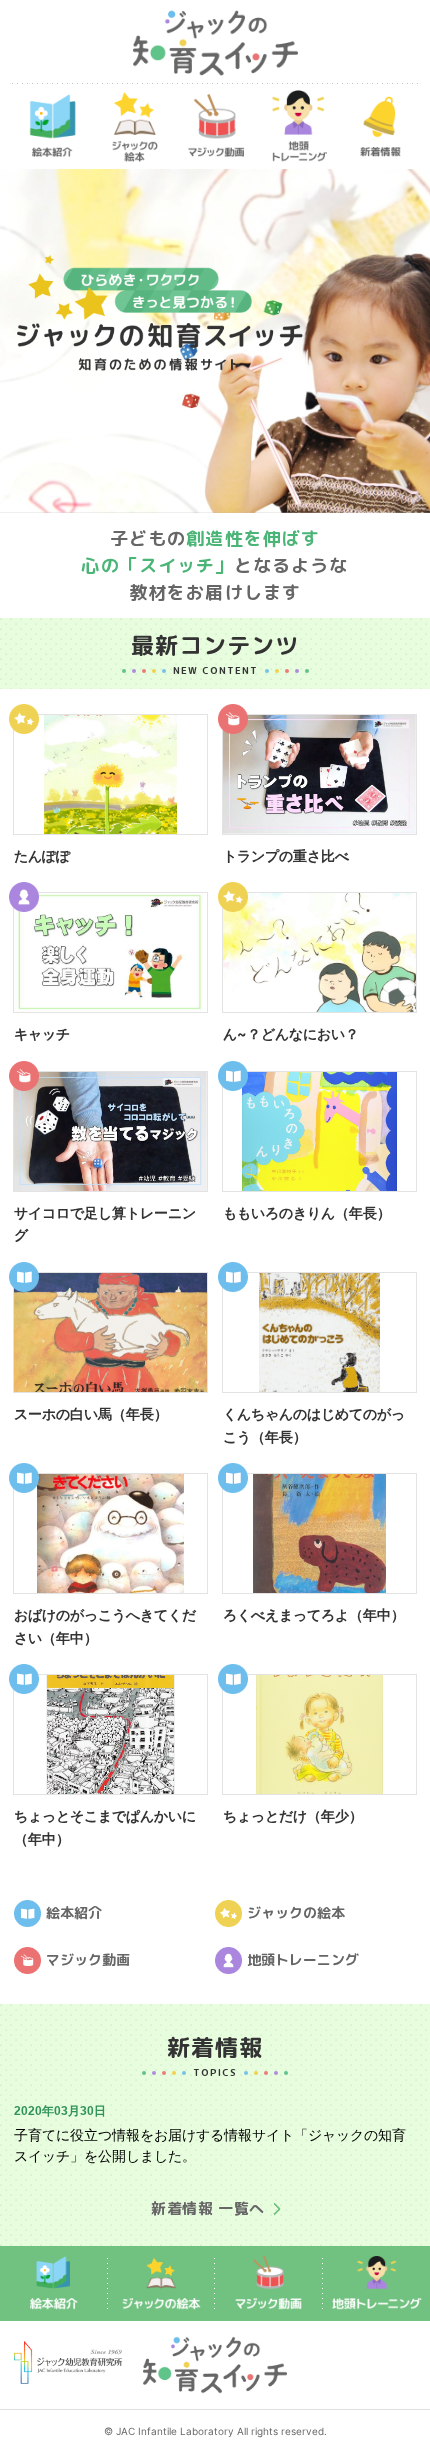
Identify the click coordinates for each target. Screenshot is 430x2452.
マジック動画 (88, 1958)
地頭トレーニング (303, 1958)
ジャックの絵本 (296, 1911)
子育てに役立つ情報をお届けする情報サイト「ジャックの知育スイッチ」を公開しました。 (210, 2145)
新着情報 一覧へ (208, 2208)
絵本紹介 (74, 1911)
